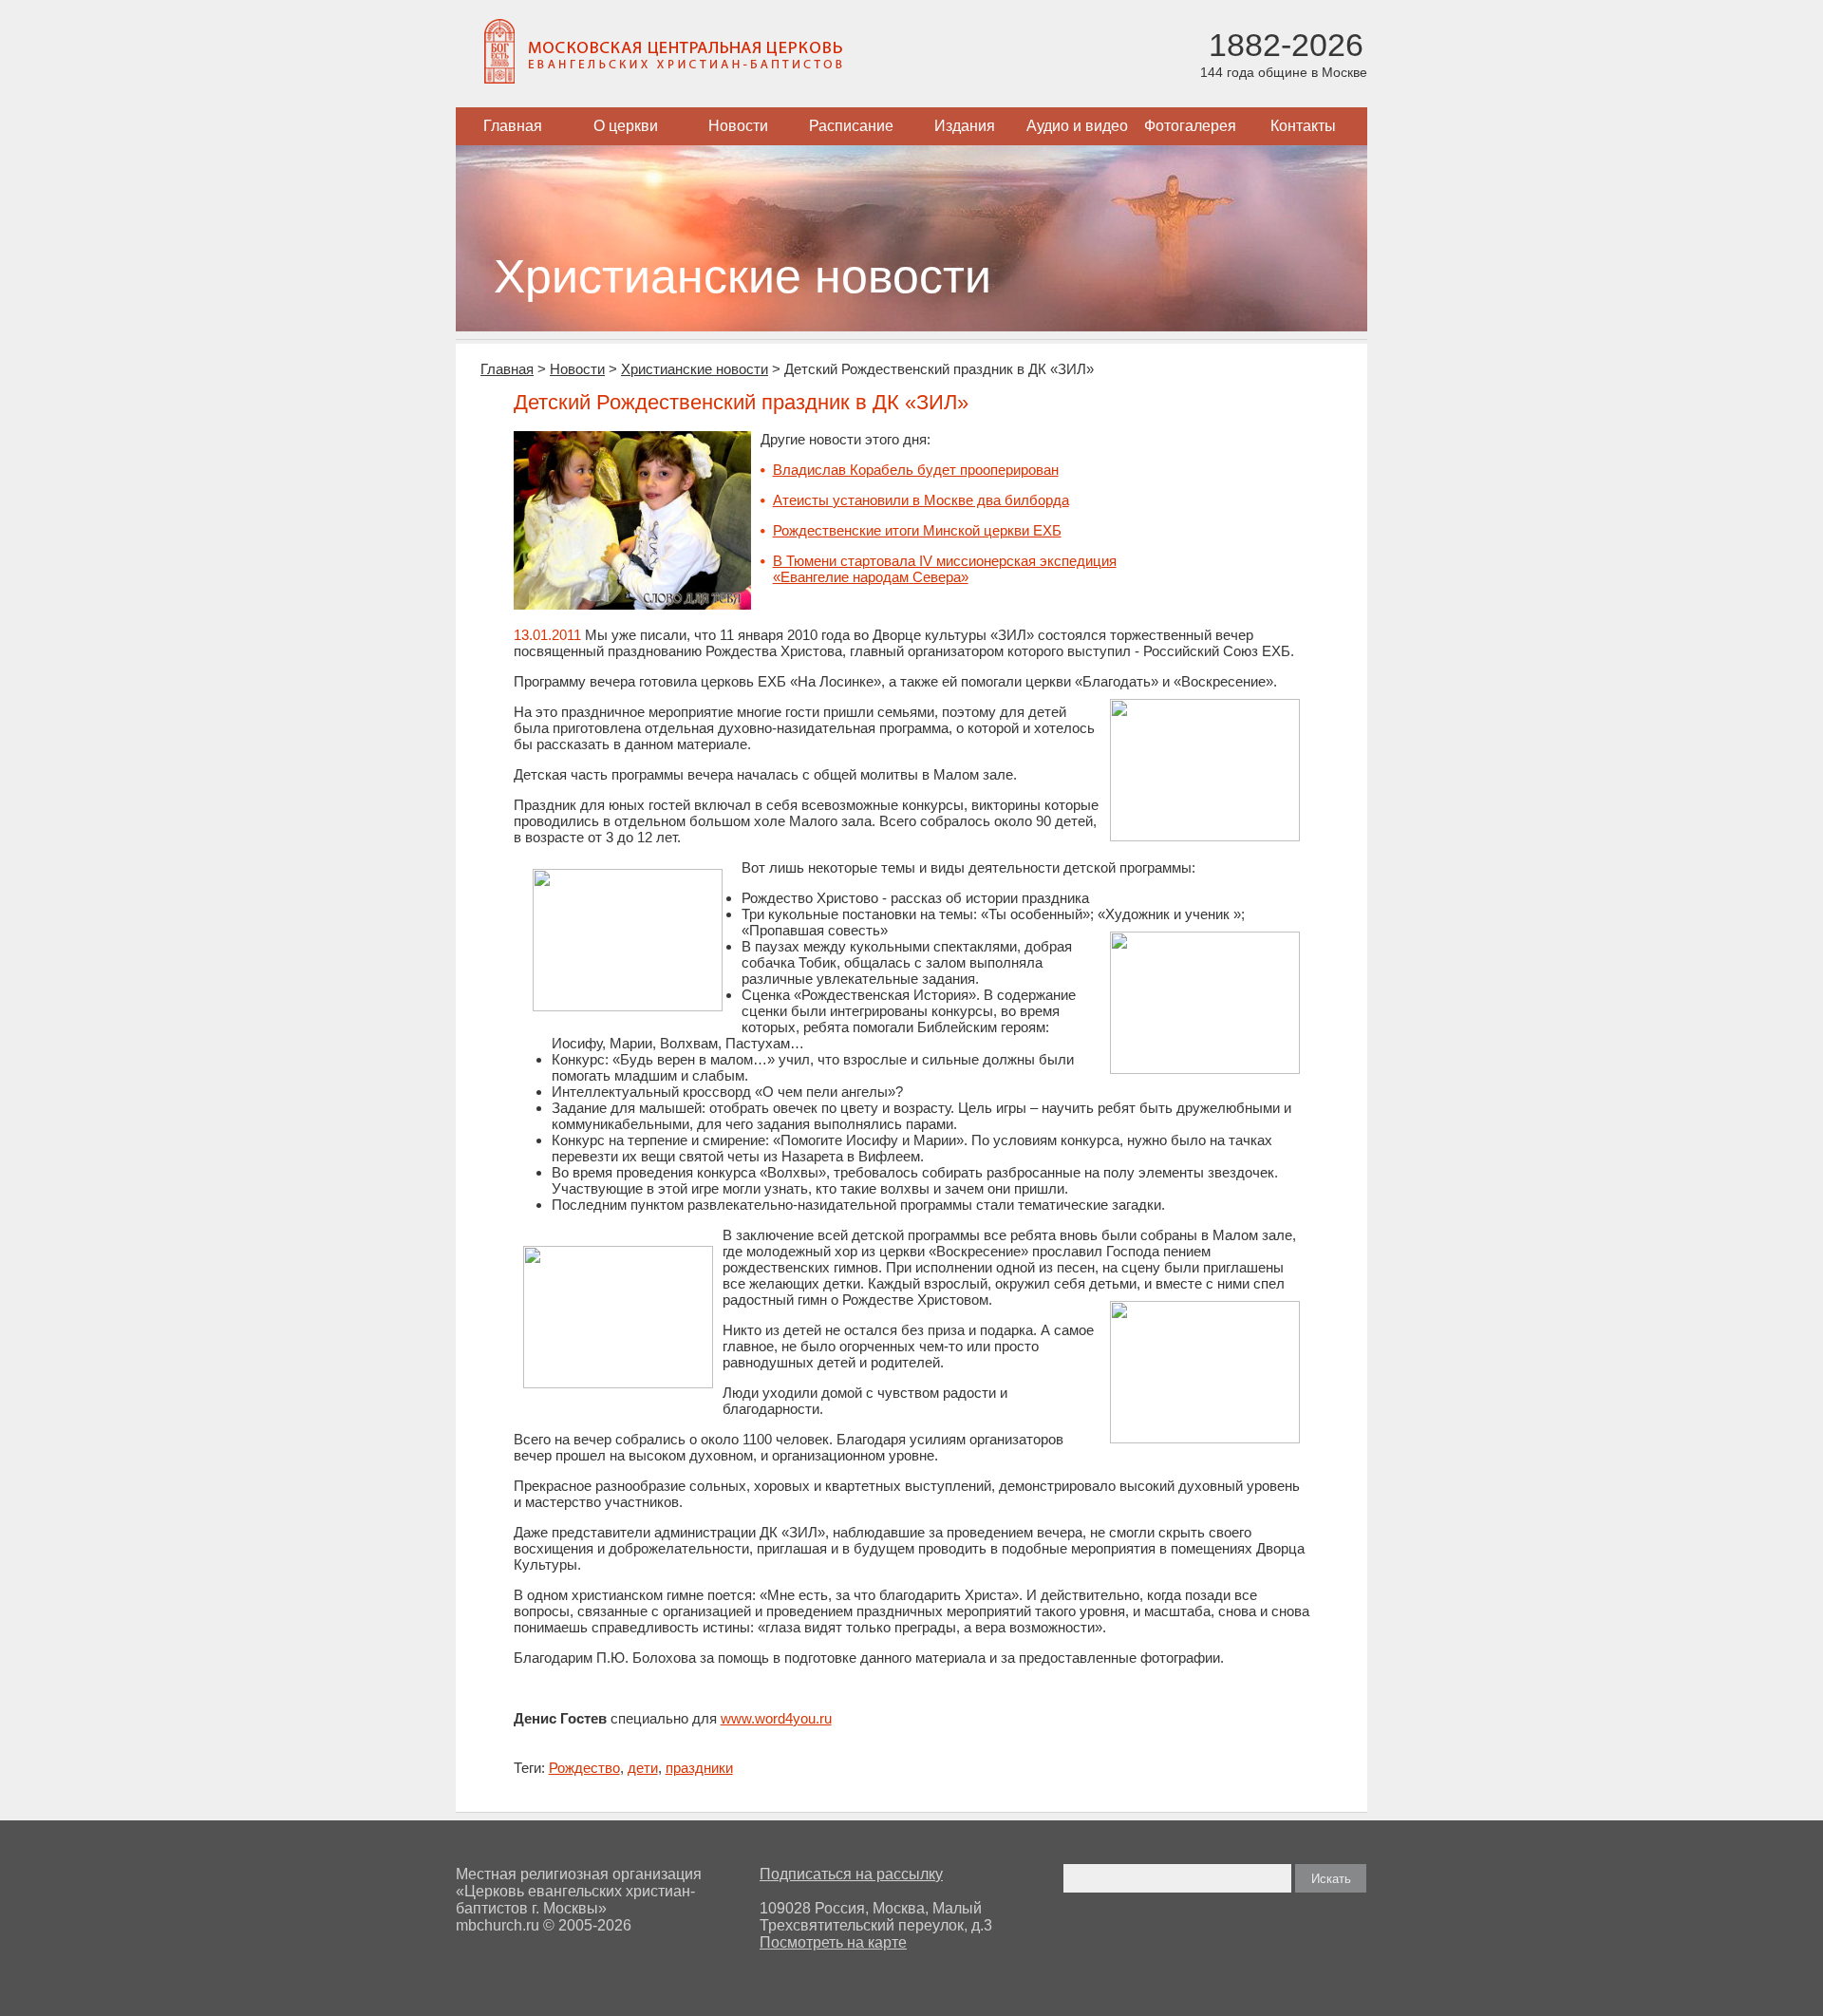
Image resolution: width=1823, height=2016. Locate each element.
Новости (738, 126)
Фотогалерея (1190, 126)
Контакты (1303, 126)
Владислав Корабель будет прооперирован (916, 470)
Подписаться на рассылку (851, 1874)
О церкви (626, 126)
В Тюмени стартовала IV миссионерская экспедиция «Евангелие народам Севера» (945, 569)
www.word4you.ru (776, 1718)
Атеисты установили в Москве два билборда (921, 500)
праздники (699, 1768)
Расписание (851, 126)
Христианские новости (695, 369)
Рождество (584, 1768)
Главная (513, 126)
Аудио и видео (1077, 126)
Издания (965, 126)
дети (643, 1768)
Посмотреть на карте (833, 1942)
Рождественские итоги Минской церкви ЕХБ (917, 530)
